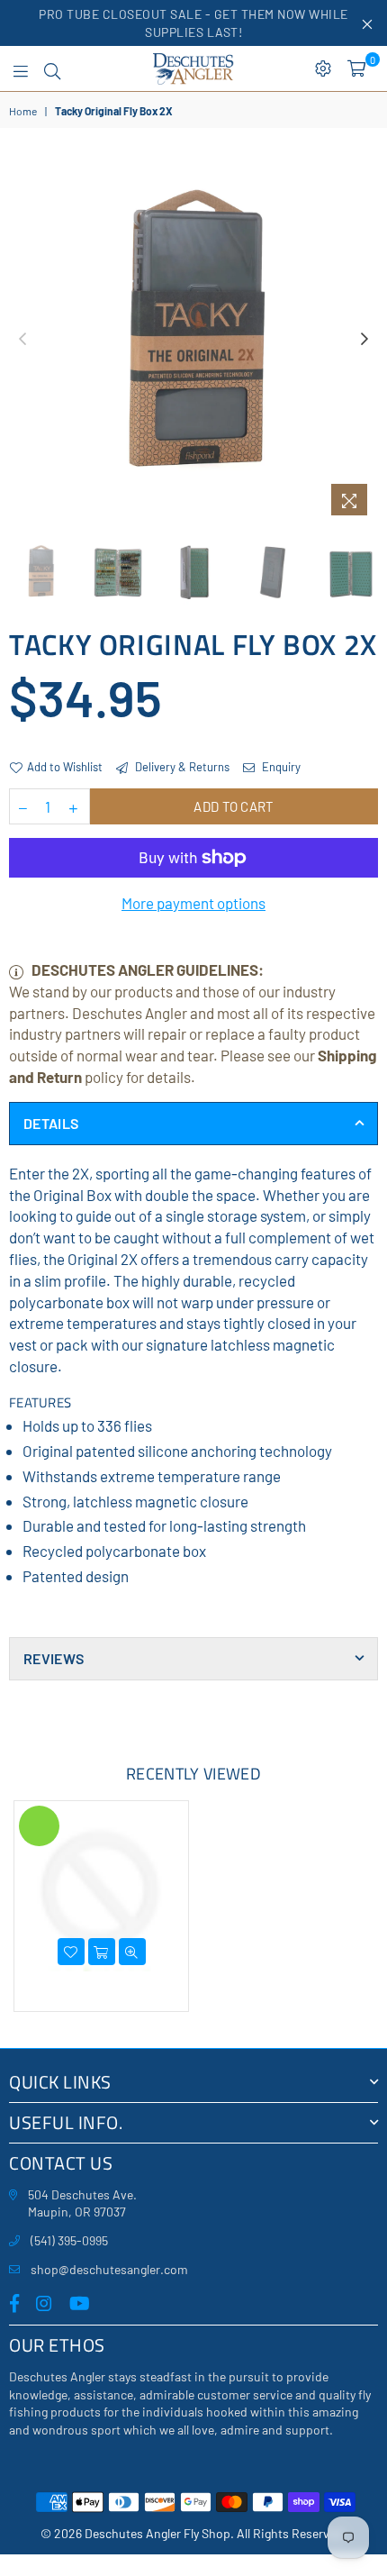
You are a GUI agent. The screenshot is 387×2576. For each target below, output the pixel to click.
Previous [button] (22, 340)
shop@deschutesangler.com (109, 2269)
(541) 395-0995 (69, 2240)
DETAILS (51, 1123)
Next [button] (364, 340)
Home (23, 111)
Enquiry (280, 767)
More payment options (193, 903)
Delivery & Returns (181, 767)
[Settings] (323, 68)
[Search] (52, 68)
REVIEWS (54, 1658)
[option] (193, 340)
